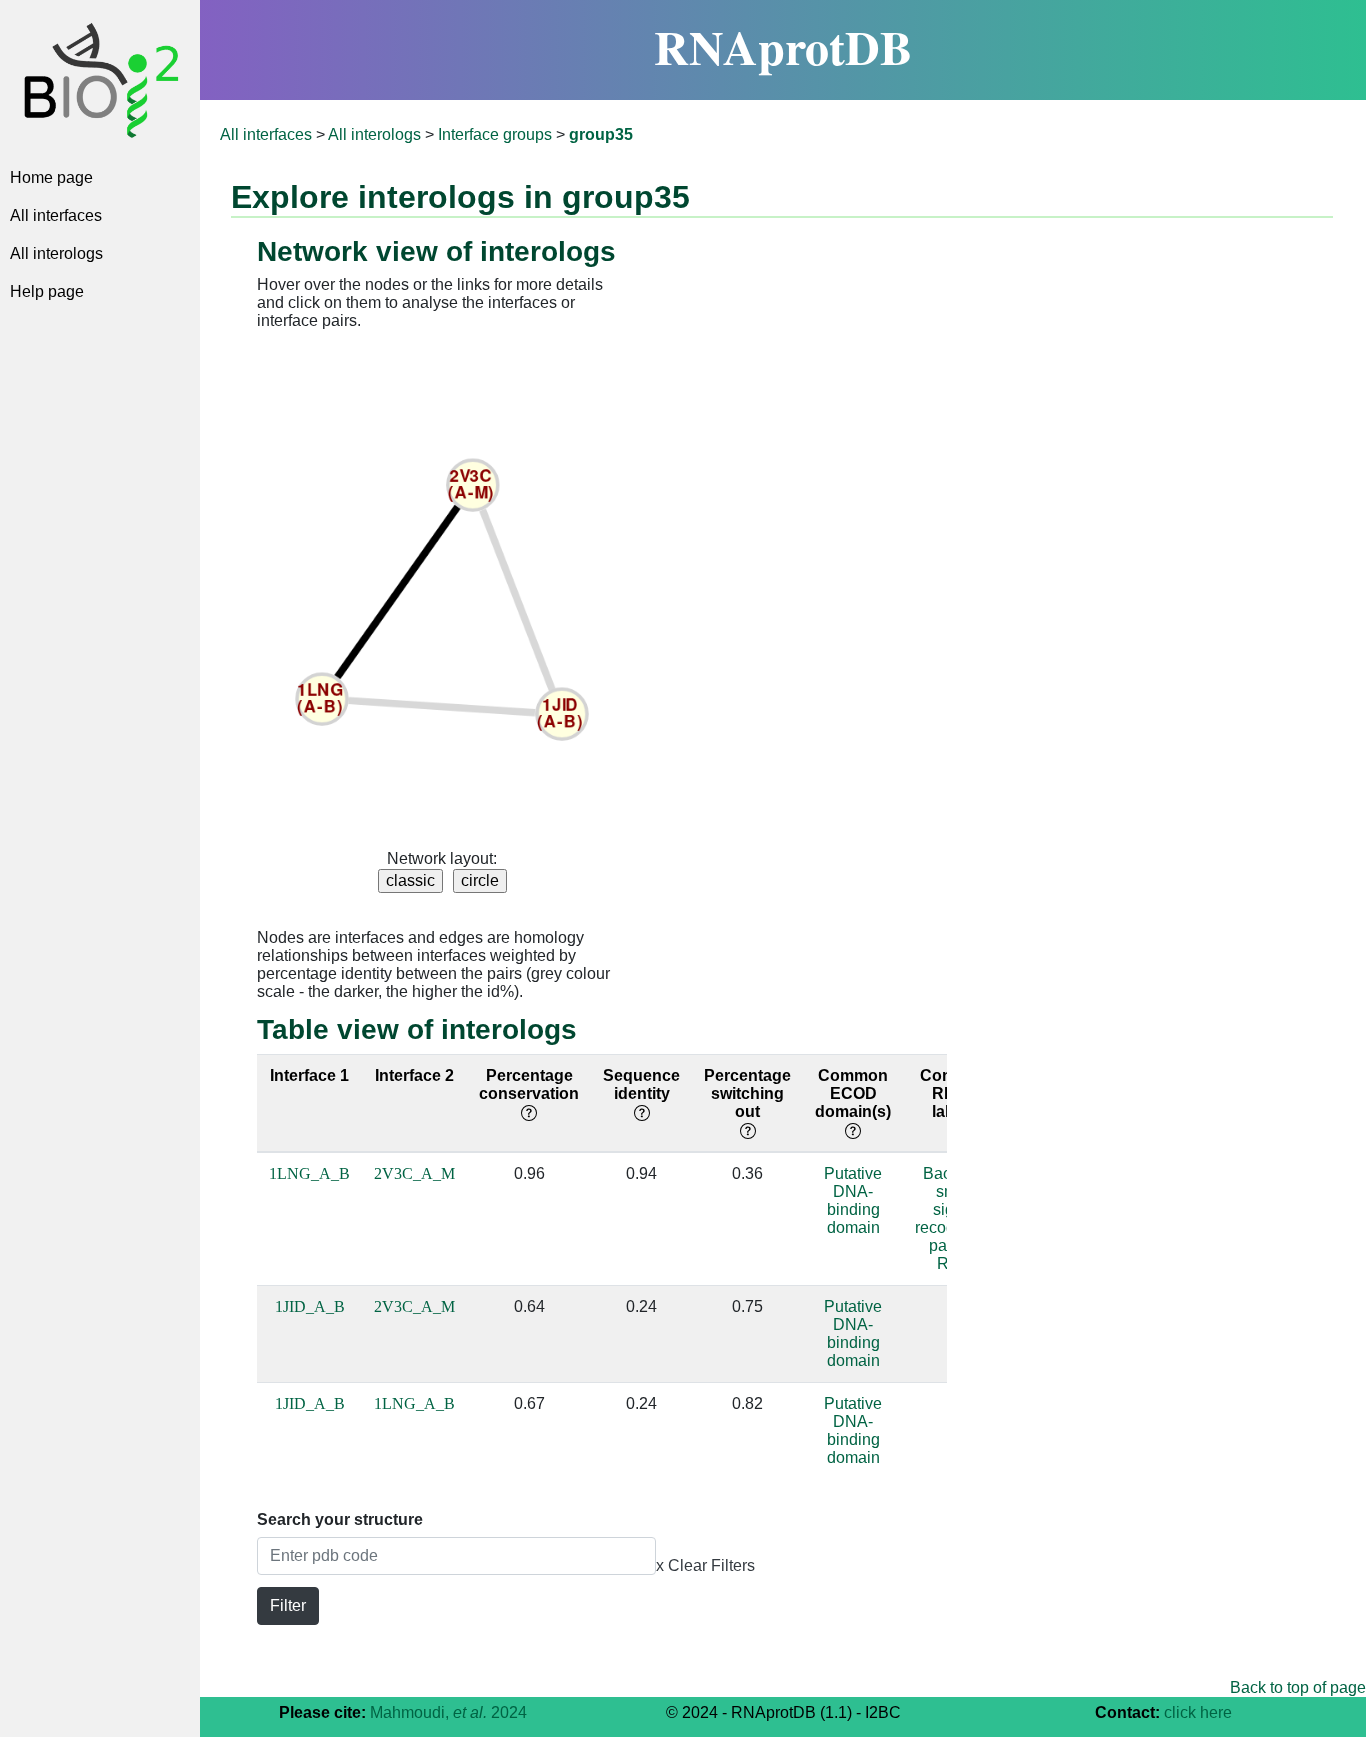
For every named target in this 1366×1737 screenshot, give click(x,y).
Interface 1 (309, 1075)
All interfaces (56, 215)
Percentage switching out (747, 1093)
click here (1198, 1712)
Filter (288, 1605)
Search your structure (340, 1519)
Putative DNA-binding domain (853, 1200)
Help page (47, 291)
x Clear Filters (705, 1565)
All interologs (56, 253)
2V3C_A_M (414, 1173)
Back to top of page (1298, 1687)
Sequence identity (641, 1084)
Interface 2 (414, 1075)
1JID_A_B (310, 1306)
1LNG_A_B (309, 1173)
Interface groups (495, 134)
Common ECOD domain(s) (853, 1093)
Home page (51, 177)
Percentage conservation (529, 1084)
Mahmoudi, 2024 (448, 1712)
